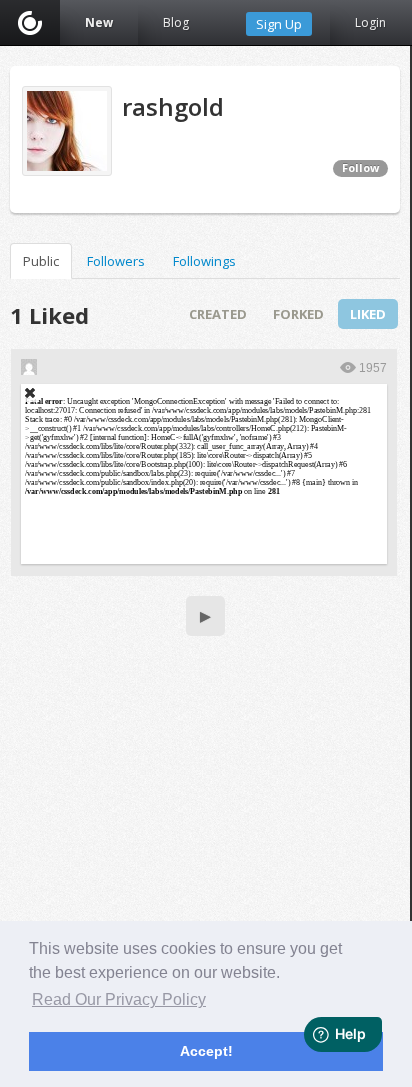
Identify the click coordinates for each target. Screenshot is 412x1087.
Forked (298, 314)
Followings (204, 261)
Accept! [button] (206, 1051)
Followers (116, 261)
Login (370, 22)
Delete (30, 393)
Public (41, 261)
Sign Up (279, 24)
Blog (176, 22)
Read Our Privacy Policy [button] (119, 999)
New (99, 22)
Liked (368, 314)
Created (218, 314)
